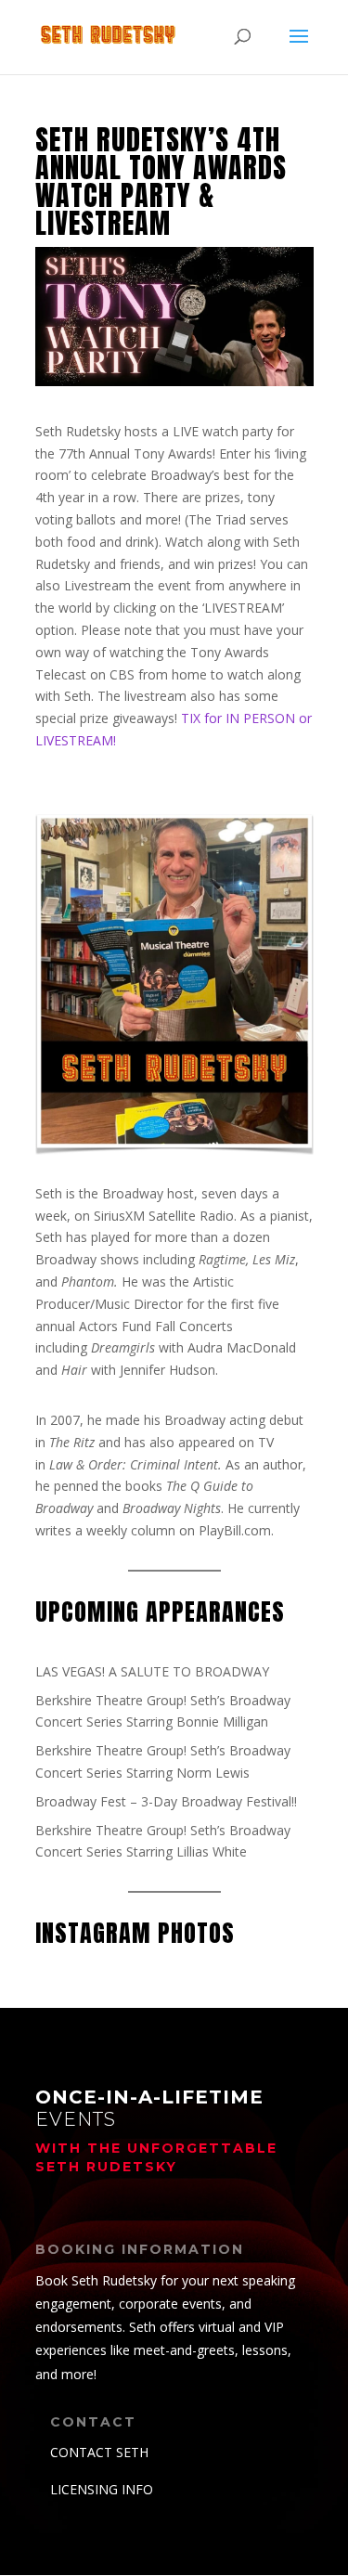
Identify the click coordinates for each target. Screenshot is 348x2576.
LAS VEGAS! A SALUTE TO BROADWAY (152, 1671)
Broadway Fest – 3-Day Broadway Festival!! (166, 1801)
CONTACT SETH (99, 2452)
